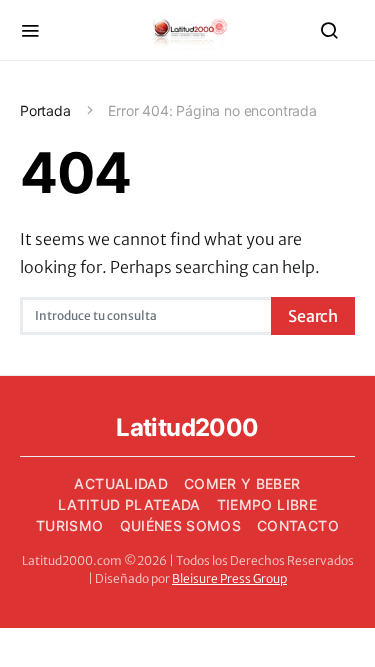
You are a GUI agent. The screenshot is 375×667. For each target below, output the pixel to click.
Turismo (69, 525)
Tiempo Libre (267, 504)
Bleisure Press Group (229, 578)
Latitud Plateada (129, 504)
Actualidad (121, 483)
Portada (45, 110)
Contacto (298, 525)
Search (313, 316)
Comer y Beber (242, 483)
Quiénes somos (181, 525)
